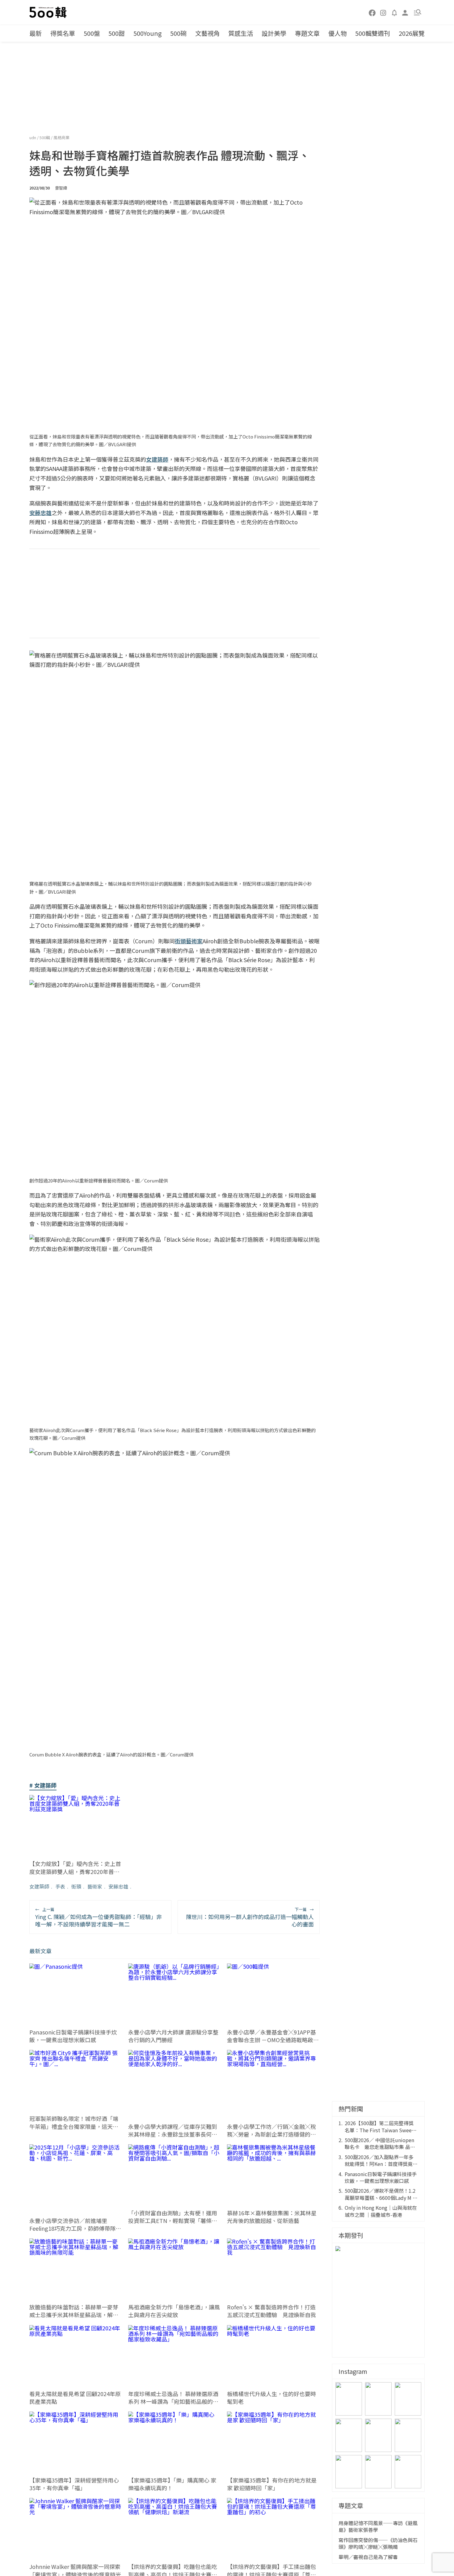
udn (33, 137)
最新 (36, 33)
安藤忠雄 (118, 1886)
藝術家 (95, 1886)
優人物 (338, 33)
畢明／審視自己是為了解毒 (368, 2557)
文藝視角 (208, 33)
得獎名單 (63, 33)
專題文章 (307, 33)
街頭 (76, 1886)
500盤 (92, 33)
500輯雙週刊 (373, 33)
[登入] (405, 12)
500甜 (117, 33)
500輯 (45, 137)
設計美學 (274, 33)
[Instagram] (383, 12)
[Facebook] (372, 12)
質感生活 (241, 33)
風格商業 (61, 137)
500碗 (178, 33)
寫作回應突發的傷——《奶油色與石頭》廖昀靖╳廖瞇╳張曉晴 (378, 2543)
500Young (147, 33)
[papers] (394, 12)
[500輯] (49, 12)
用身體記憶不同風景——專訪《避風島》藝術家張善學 (378, 2526)
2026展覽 (412, 33)
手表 (60, 1886)
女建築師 (39, 1886)
